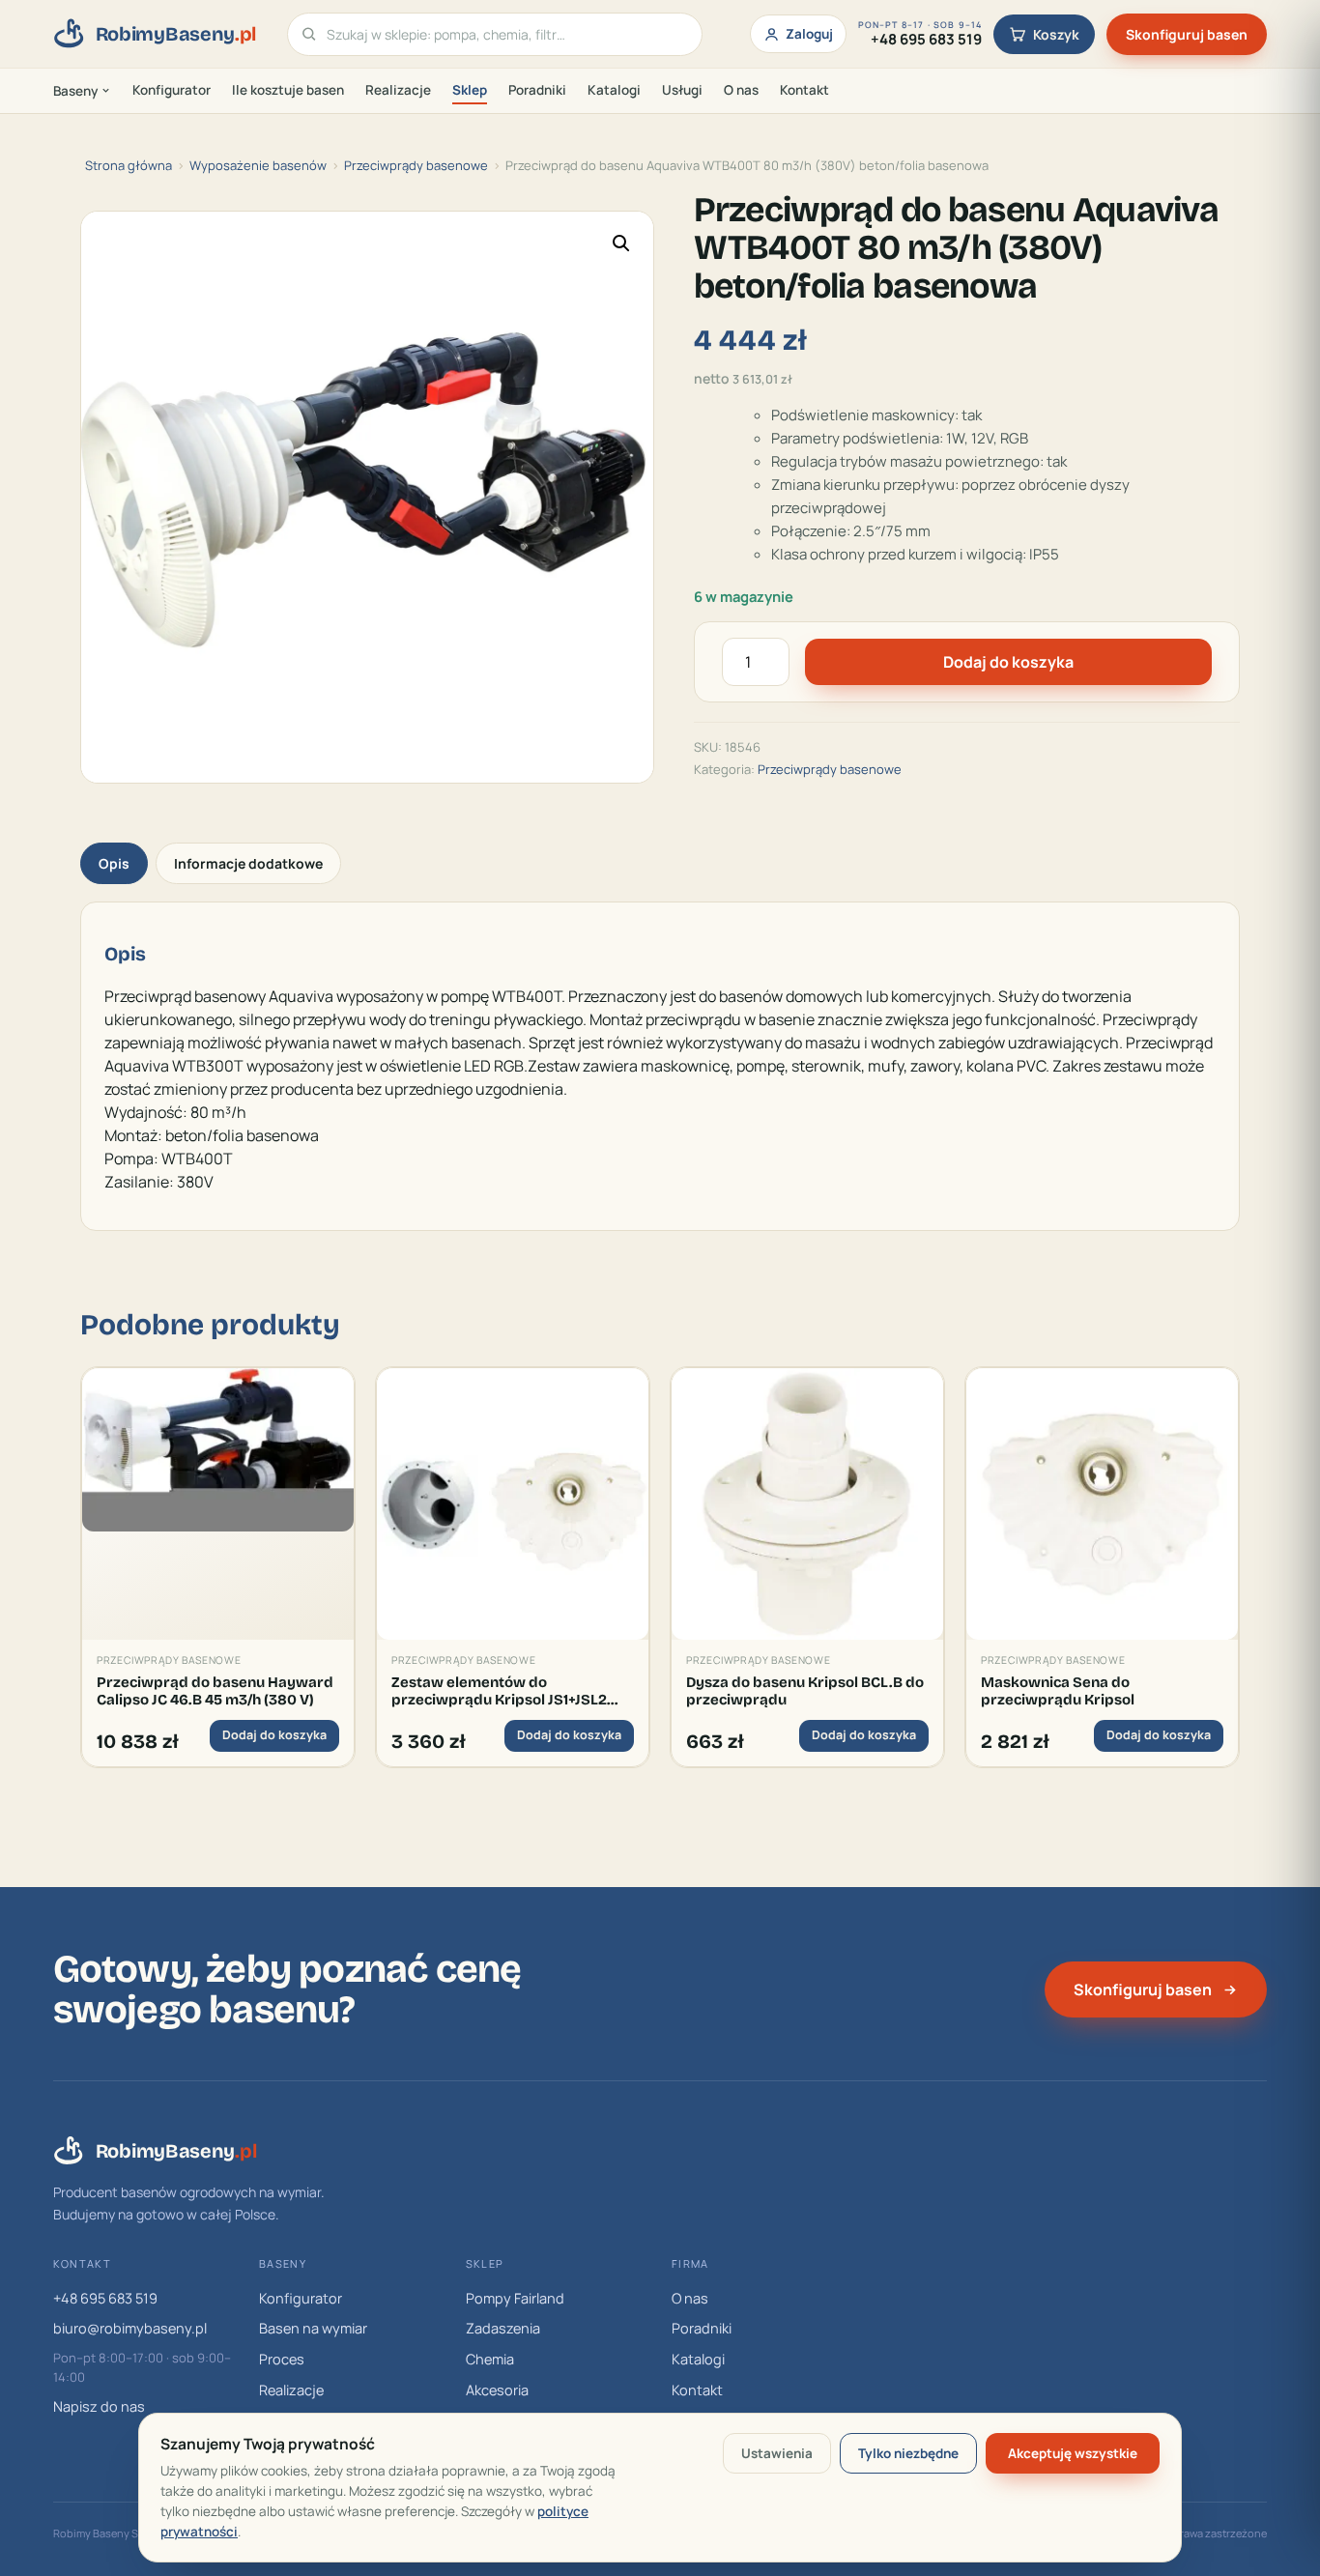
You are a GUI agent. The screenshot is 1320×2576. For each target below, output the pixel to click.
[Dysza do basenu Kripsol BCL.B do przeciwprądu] (807, 1504)
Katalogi (614, 90)
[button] (621, 243)
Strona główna (129, 165)
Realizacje (398, 90)
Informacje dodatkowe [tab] (248, 863)
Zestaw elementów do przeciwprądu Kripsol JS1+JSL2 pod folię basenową (499, 1691)
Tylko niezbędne (908, 2453)
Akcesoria (497, 2390)
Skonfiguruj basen (1187, 34)
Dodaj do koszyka (1008, 662)
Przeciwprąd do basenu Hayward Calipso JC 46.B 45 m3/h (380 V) (215, 1691)
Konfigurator (172, 90)
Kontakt (804, 90)
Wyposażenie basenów (258, 165)
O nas (741, 90)
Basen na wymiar (313, 2328)
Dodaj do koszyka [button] (274, 1735)
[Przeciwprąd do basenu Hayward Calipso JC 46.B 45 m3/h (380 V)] (218, 1504)
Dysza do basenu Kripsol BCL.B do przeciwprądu (805, 1691)
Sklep (470, 90)
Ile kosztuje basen (288, 90)
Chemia (490, 2359)
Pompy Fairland (515, 2298)
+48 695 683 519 (105, 2298)
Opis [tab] (114, 863)
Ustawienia (777, 2453)
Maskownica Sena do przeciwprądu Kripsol (1058, 1691)
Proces (282, 2359)
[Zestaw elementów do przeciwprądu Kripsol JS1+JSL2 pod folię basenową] (513, 1504)
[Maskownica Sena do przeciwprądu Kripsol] (1102, 1504)
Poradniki (537, 90)
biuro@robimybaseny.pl (130, 2328)
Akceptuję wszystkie (1073, 2453)
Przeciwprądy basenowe (416, 165)
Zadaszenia (503, 2328)
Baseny (75, 91)
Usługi (682, 90)
